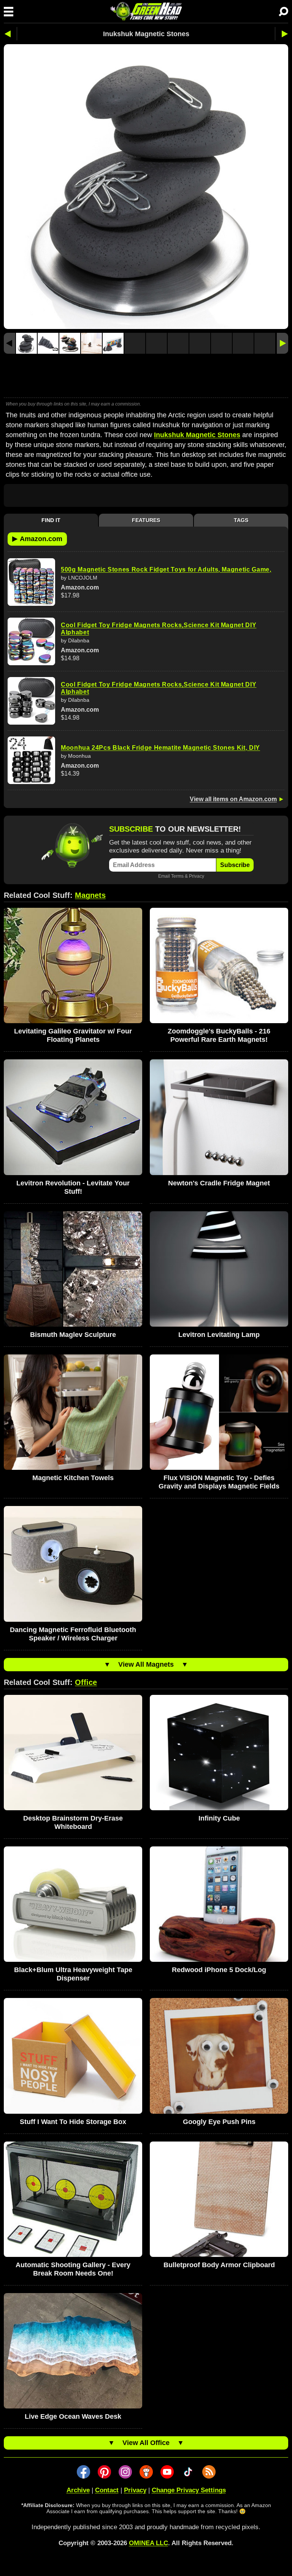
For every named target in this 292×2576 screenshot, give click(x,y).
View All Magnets (146, 1664)
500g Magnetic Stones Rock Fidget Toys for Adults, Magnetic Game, (166, 569)
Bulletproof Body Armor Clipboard (219, 2265)
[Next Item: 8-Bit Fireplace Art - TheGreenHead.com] (282, 34)
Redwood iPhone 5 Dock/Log (219, 1970)
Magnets (90, 895)
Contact (107, 2490)
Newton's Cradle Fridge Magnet (219, 1183)
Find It (51, 520)
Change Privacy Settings (189, 2490)
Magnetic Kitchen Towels (73, 1478)
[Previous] (10, 343)
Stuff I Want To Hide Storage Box (73, 2122)
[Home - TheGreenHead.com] (146, 11)
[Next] (282, 343)
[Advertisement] (146, 377)
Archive (78, 2490)
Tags (241, 520)
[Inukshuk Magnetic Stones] (26, 343)
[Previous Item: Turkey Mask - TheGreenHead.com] (10, 34)
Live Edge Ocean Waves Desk (73, 2416)
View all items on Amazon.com (233, 799)
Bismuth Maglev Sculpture (73, 1335)
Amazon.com (37, 538)
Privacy (197, 876)
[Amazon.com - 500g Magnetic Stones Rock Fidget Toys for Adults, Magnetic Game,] (31, 582)
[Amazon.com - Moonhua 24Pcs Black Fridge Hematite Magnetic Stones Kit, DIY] (31, 760)
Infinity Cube (219, 1818)
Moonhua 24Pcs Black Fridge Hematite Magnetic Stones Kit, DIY (160, 748)
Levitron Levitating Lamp (219, 1335)
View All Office (146, 2443)
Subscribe (235, 865)
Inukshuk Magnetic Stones (197, 435)
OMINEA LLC (148, 2543)
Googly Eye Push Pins (219, 2122)
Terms (177, 876)
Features (146, 520)
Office (86, 1682)
